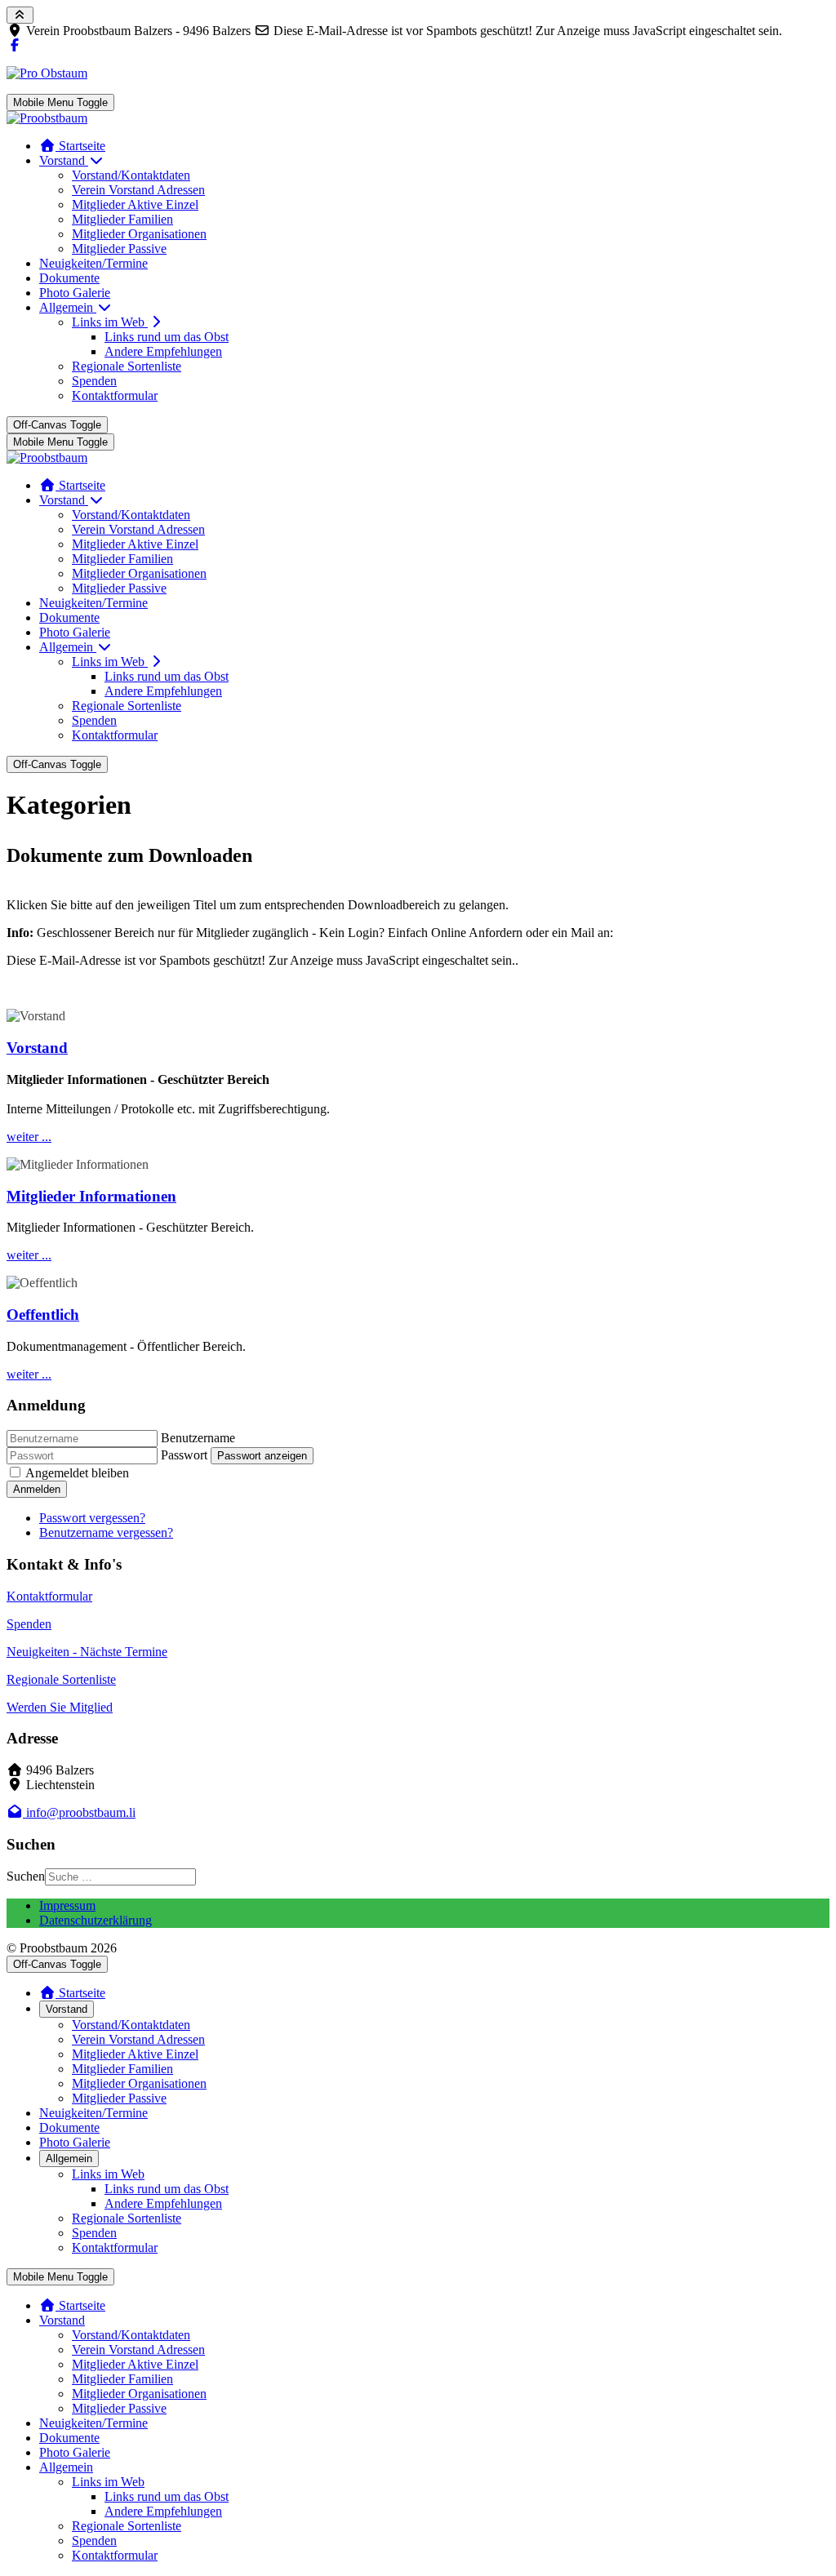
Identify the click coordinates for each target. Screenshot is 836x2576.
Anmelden (37, 1489)
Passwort (184, 1455)
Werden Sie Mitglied (60, 1707)
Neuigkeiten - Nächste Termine (87, 1652)
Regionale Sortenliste (61, 1679)
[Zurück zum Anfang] (20, 15)
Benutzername (198, 1438)
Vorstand (37, 1048)
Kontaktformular (49, 1596)
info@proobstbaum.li (79, 1812)
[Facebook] (15, 45)
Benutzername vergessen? (106, 1532)
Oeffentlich (43, 1315)
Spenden (29, 1624)
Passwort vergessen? (92, 1518)
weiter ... (29, 1137)
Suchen (26, 1876)
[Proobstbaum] (47, 118)
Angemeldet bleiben (77, 1473)
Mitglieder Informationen (91, 1196)
